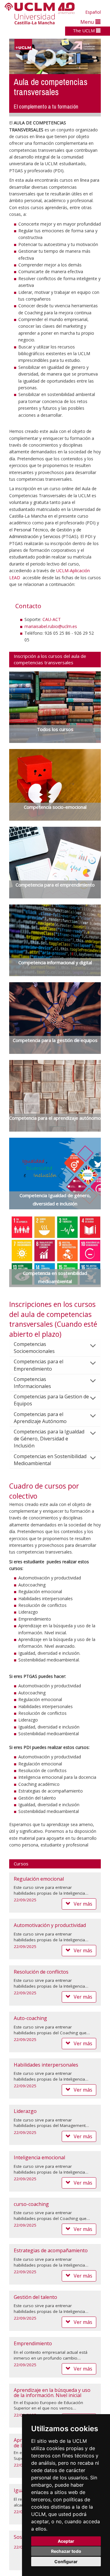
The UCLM (84, 30)
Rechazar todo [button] (66, 2551)
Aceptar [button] (66, 2541)
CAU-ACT (52, 619)
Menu (88, 22)
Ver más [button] (83, 1904)
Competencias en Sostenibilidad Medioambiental (50, 1460)
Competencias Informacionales (32, 1383)
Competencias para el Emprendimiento (38, 1365)
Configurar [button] (66, 2562)
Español (93, 12)
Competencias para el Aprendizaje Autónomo (40, 1418)
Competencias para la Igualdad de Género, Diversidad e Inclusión (49, 1439)
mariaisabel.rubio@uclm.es (51, 626)
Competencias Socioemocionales (34, 1348)
